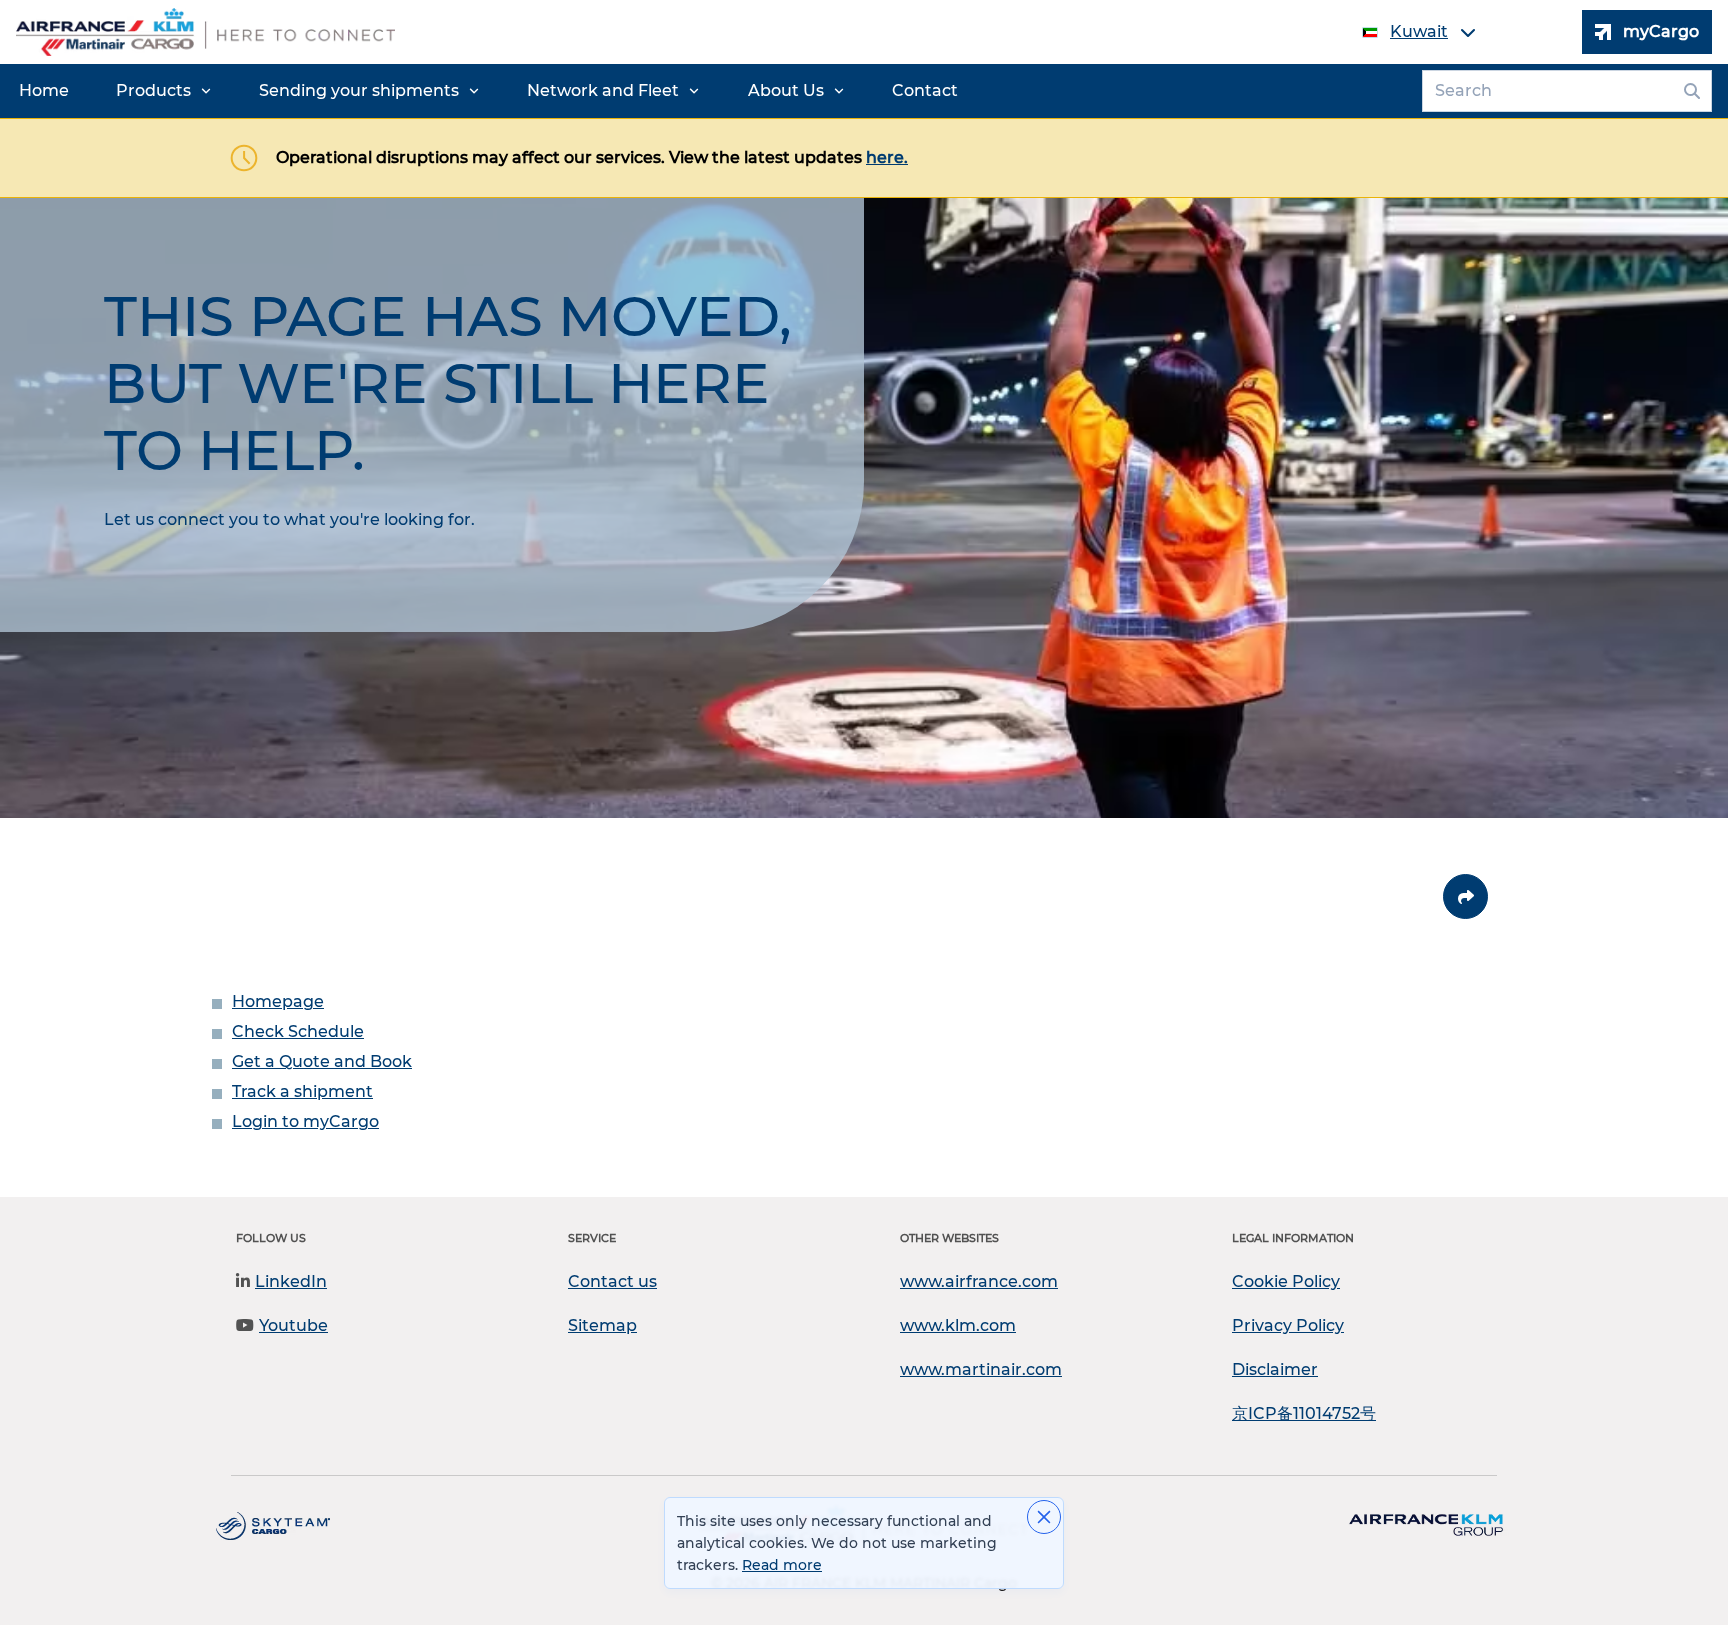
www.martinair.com (981, 1369)
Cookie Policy (1286, 1281)
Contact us (612, 1281)
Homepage (278, 1001)
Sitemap (602, 1325)
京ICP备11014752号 (1304, 1413)
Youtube (293, 1325)
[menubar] (488, 91)
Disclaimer (1275, 1369)
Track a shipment (302, 1091)
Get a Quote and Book (322, 1061)
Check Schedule (298, 1031)
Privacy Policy (1288, 1325)
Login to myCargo (305, 1121)
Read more (782, 1565)
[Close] (1044, 1517)
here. (887, 157)
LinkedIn (291, 1281)
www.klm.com (958, 1325)
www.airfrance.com (979, 1281)
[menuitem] (44, 91)
